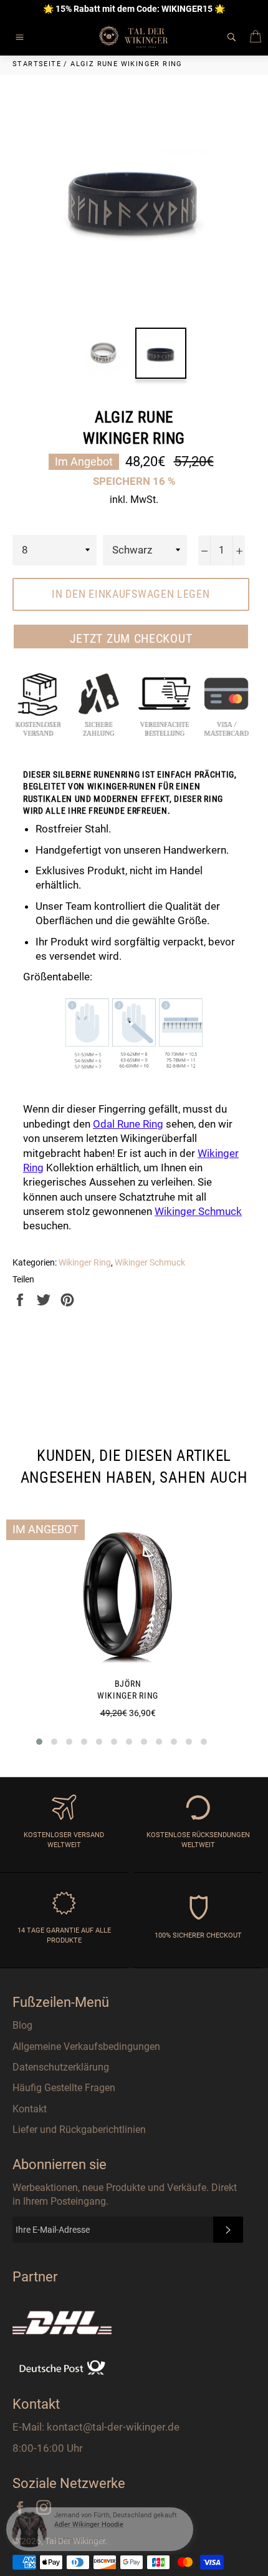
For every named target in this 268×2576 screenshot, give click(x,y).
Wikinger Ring (85, 1262)
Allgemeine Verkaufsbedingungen (86, 2047)
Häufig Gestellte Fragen (64, 2088)
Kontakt (30, 2109)
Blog (22, 2025)
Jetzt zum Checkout (131, 638)
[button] (39, 1742)
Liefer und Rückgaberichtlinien (79, 2130)
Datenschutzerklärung (61, 2067)
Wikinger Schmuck (150, 1262)
